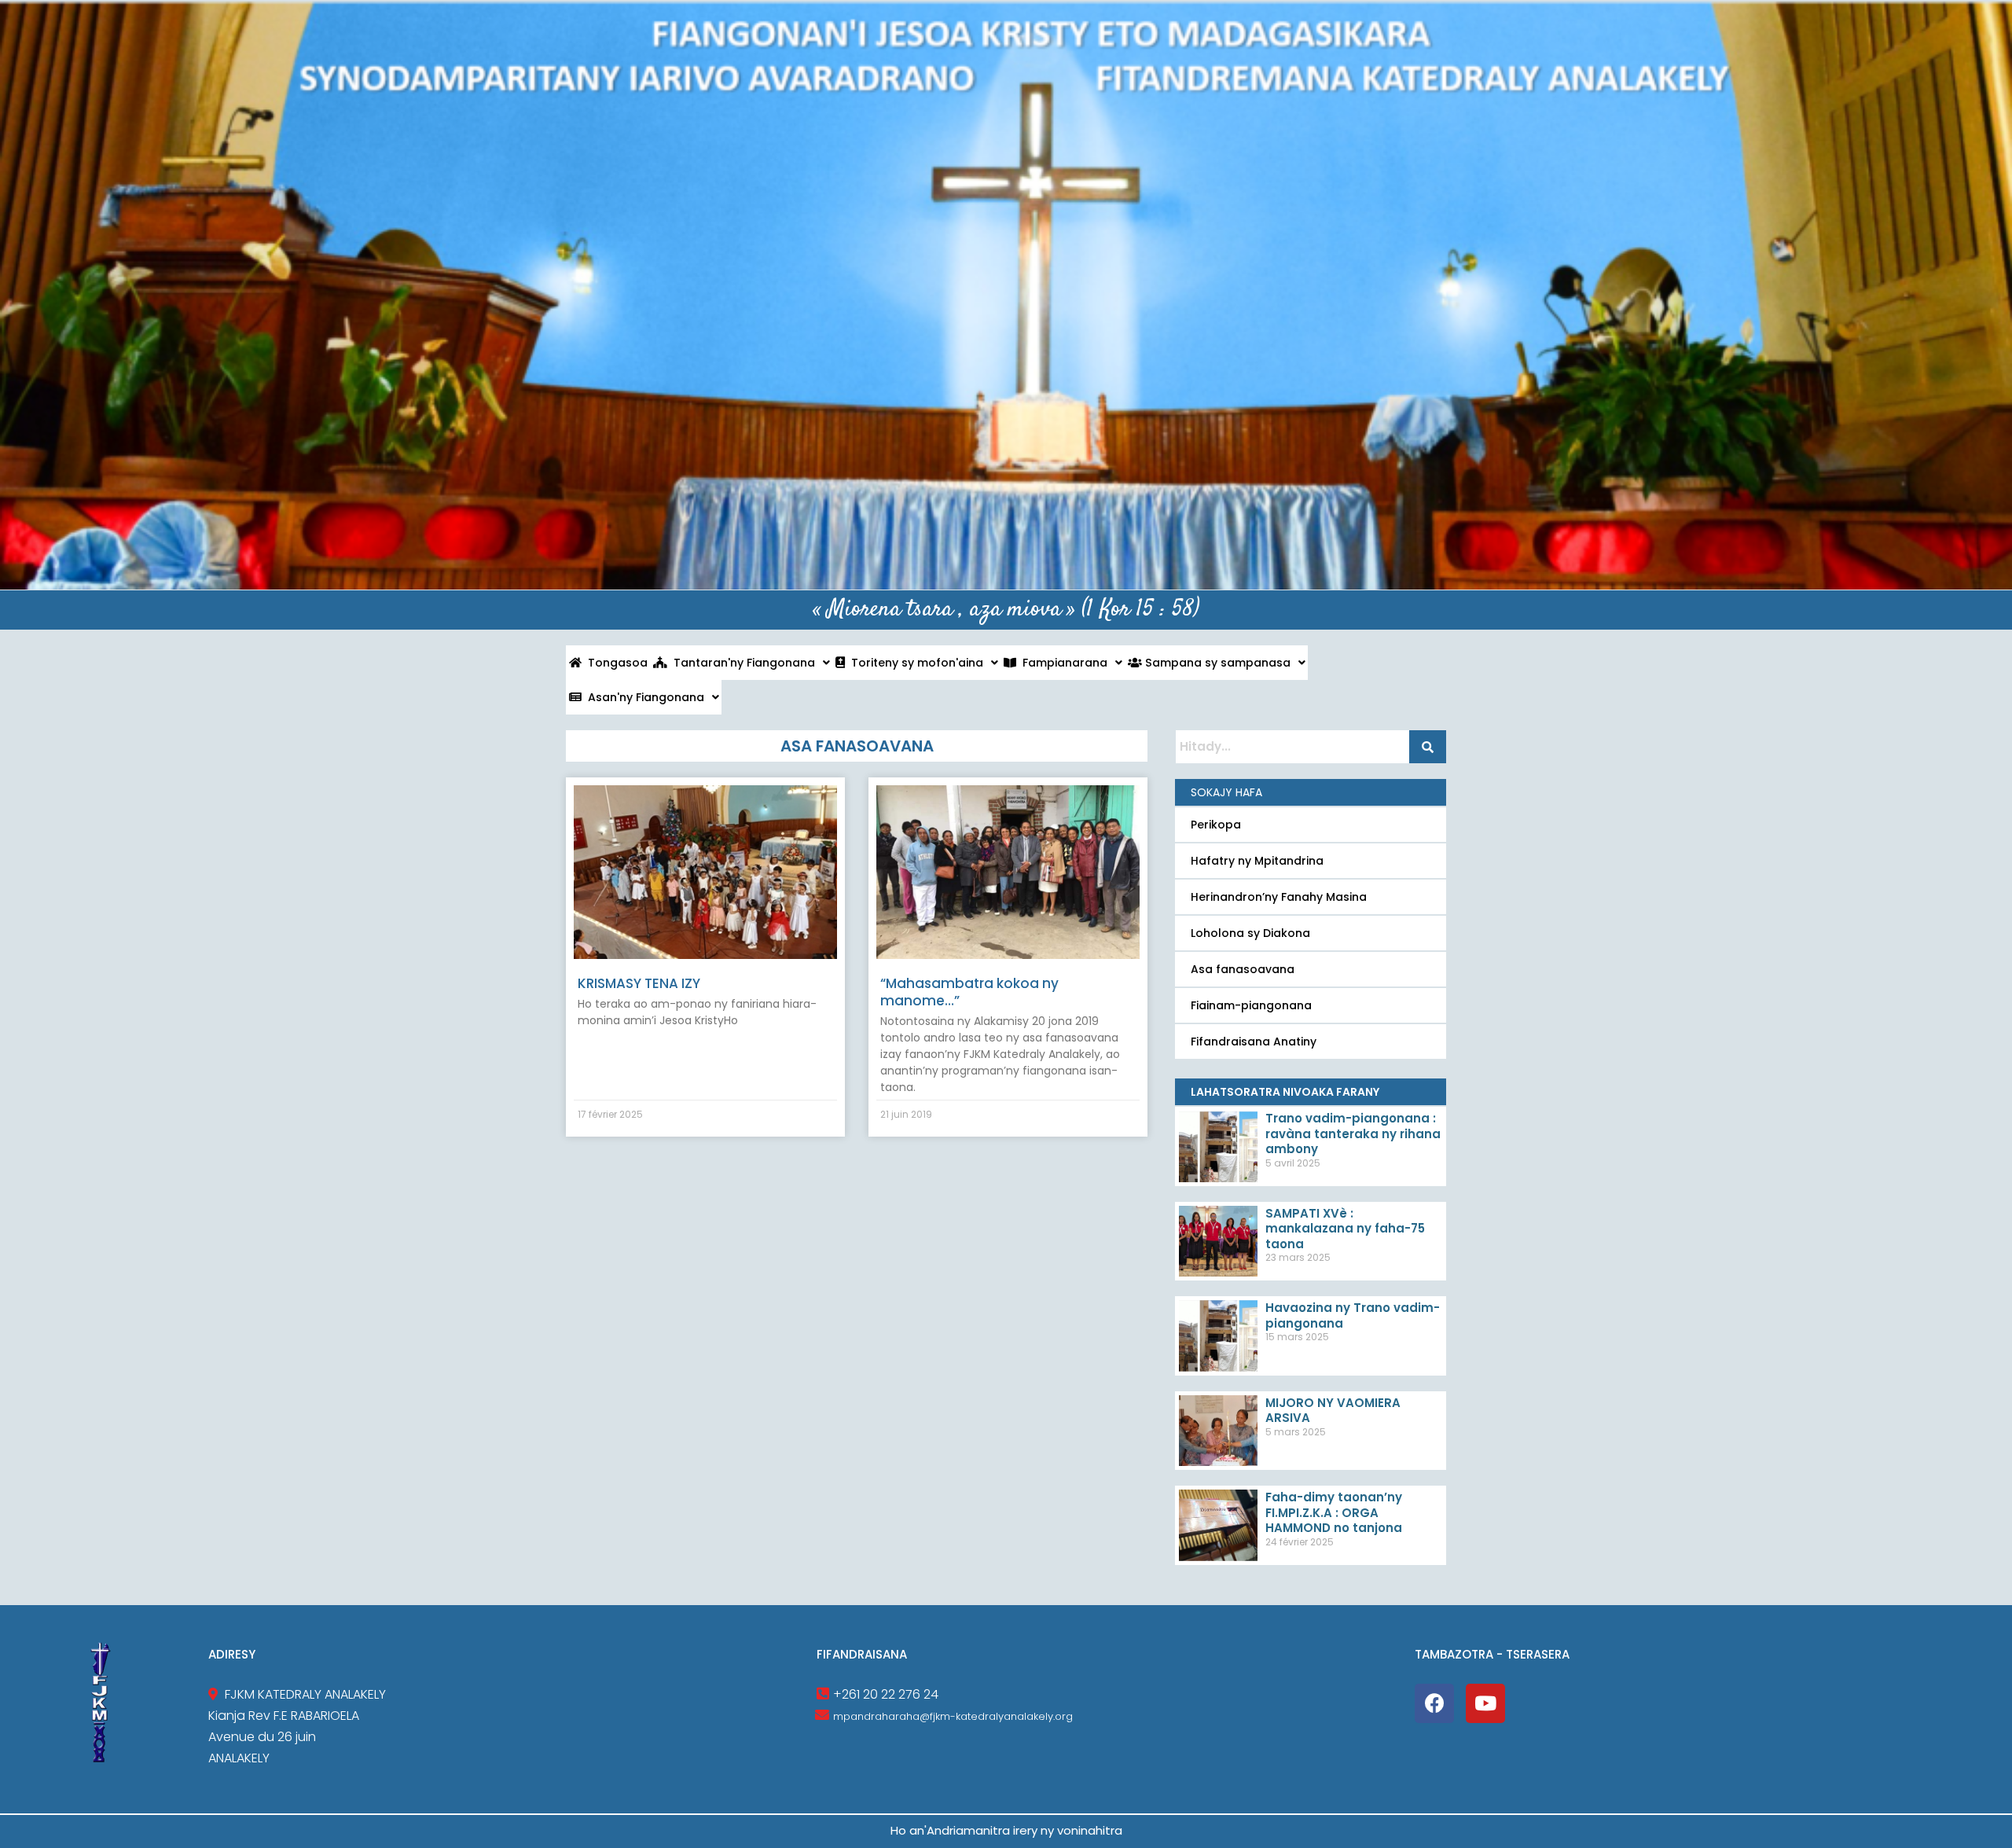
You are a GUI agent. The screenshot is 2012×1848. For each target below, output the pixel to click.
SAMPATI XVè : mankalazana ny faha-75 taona (1345, 1229)
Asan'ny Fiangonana (643, 697)
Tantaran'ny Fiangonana (741, 663)
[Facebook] (1434, 1703)
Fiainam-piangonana (1251, 1005)
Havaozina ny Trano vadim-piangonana (1353, 1315)
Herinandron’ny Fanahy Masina (1279, 897)
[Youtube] (1485, 1703)
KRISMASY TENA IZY (639, 983)
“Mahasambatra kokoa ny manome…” (969, 992)
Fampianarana (1062, 663)
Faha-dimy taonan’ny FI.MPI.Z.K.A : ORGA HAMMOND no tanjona (1334, 1512)
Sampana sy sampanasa (1216, 663)
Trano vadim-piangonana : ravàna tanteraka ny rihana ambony (1353, 1133)
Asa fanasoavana (1243, 969)
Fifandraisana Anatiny (1254, 1042)
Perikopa (1216, 825)
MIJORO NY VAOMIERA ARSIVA (1333, 1411)
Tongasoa (615, 663)
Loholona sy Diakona (1250, 933)
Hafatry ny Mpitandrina (1257, 861)
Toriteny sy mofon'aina (914, 663)
